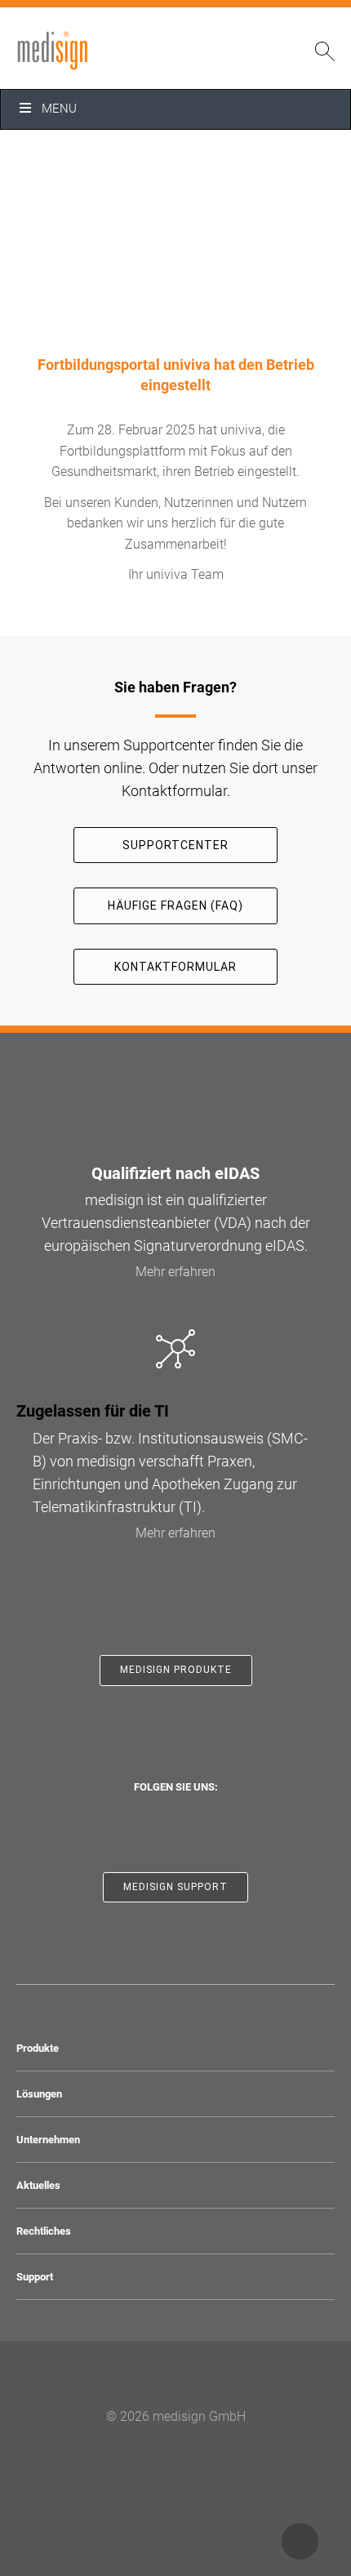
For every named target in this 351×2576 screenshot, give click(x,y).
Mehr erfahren (175, 1272)
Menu (59, 109)
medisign (84, 51)
